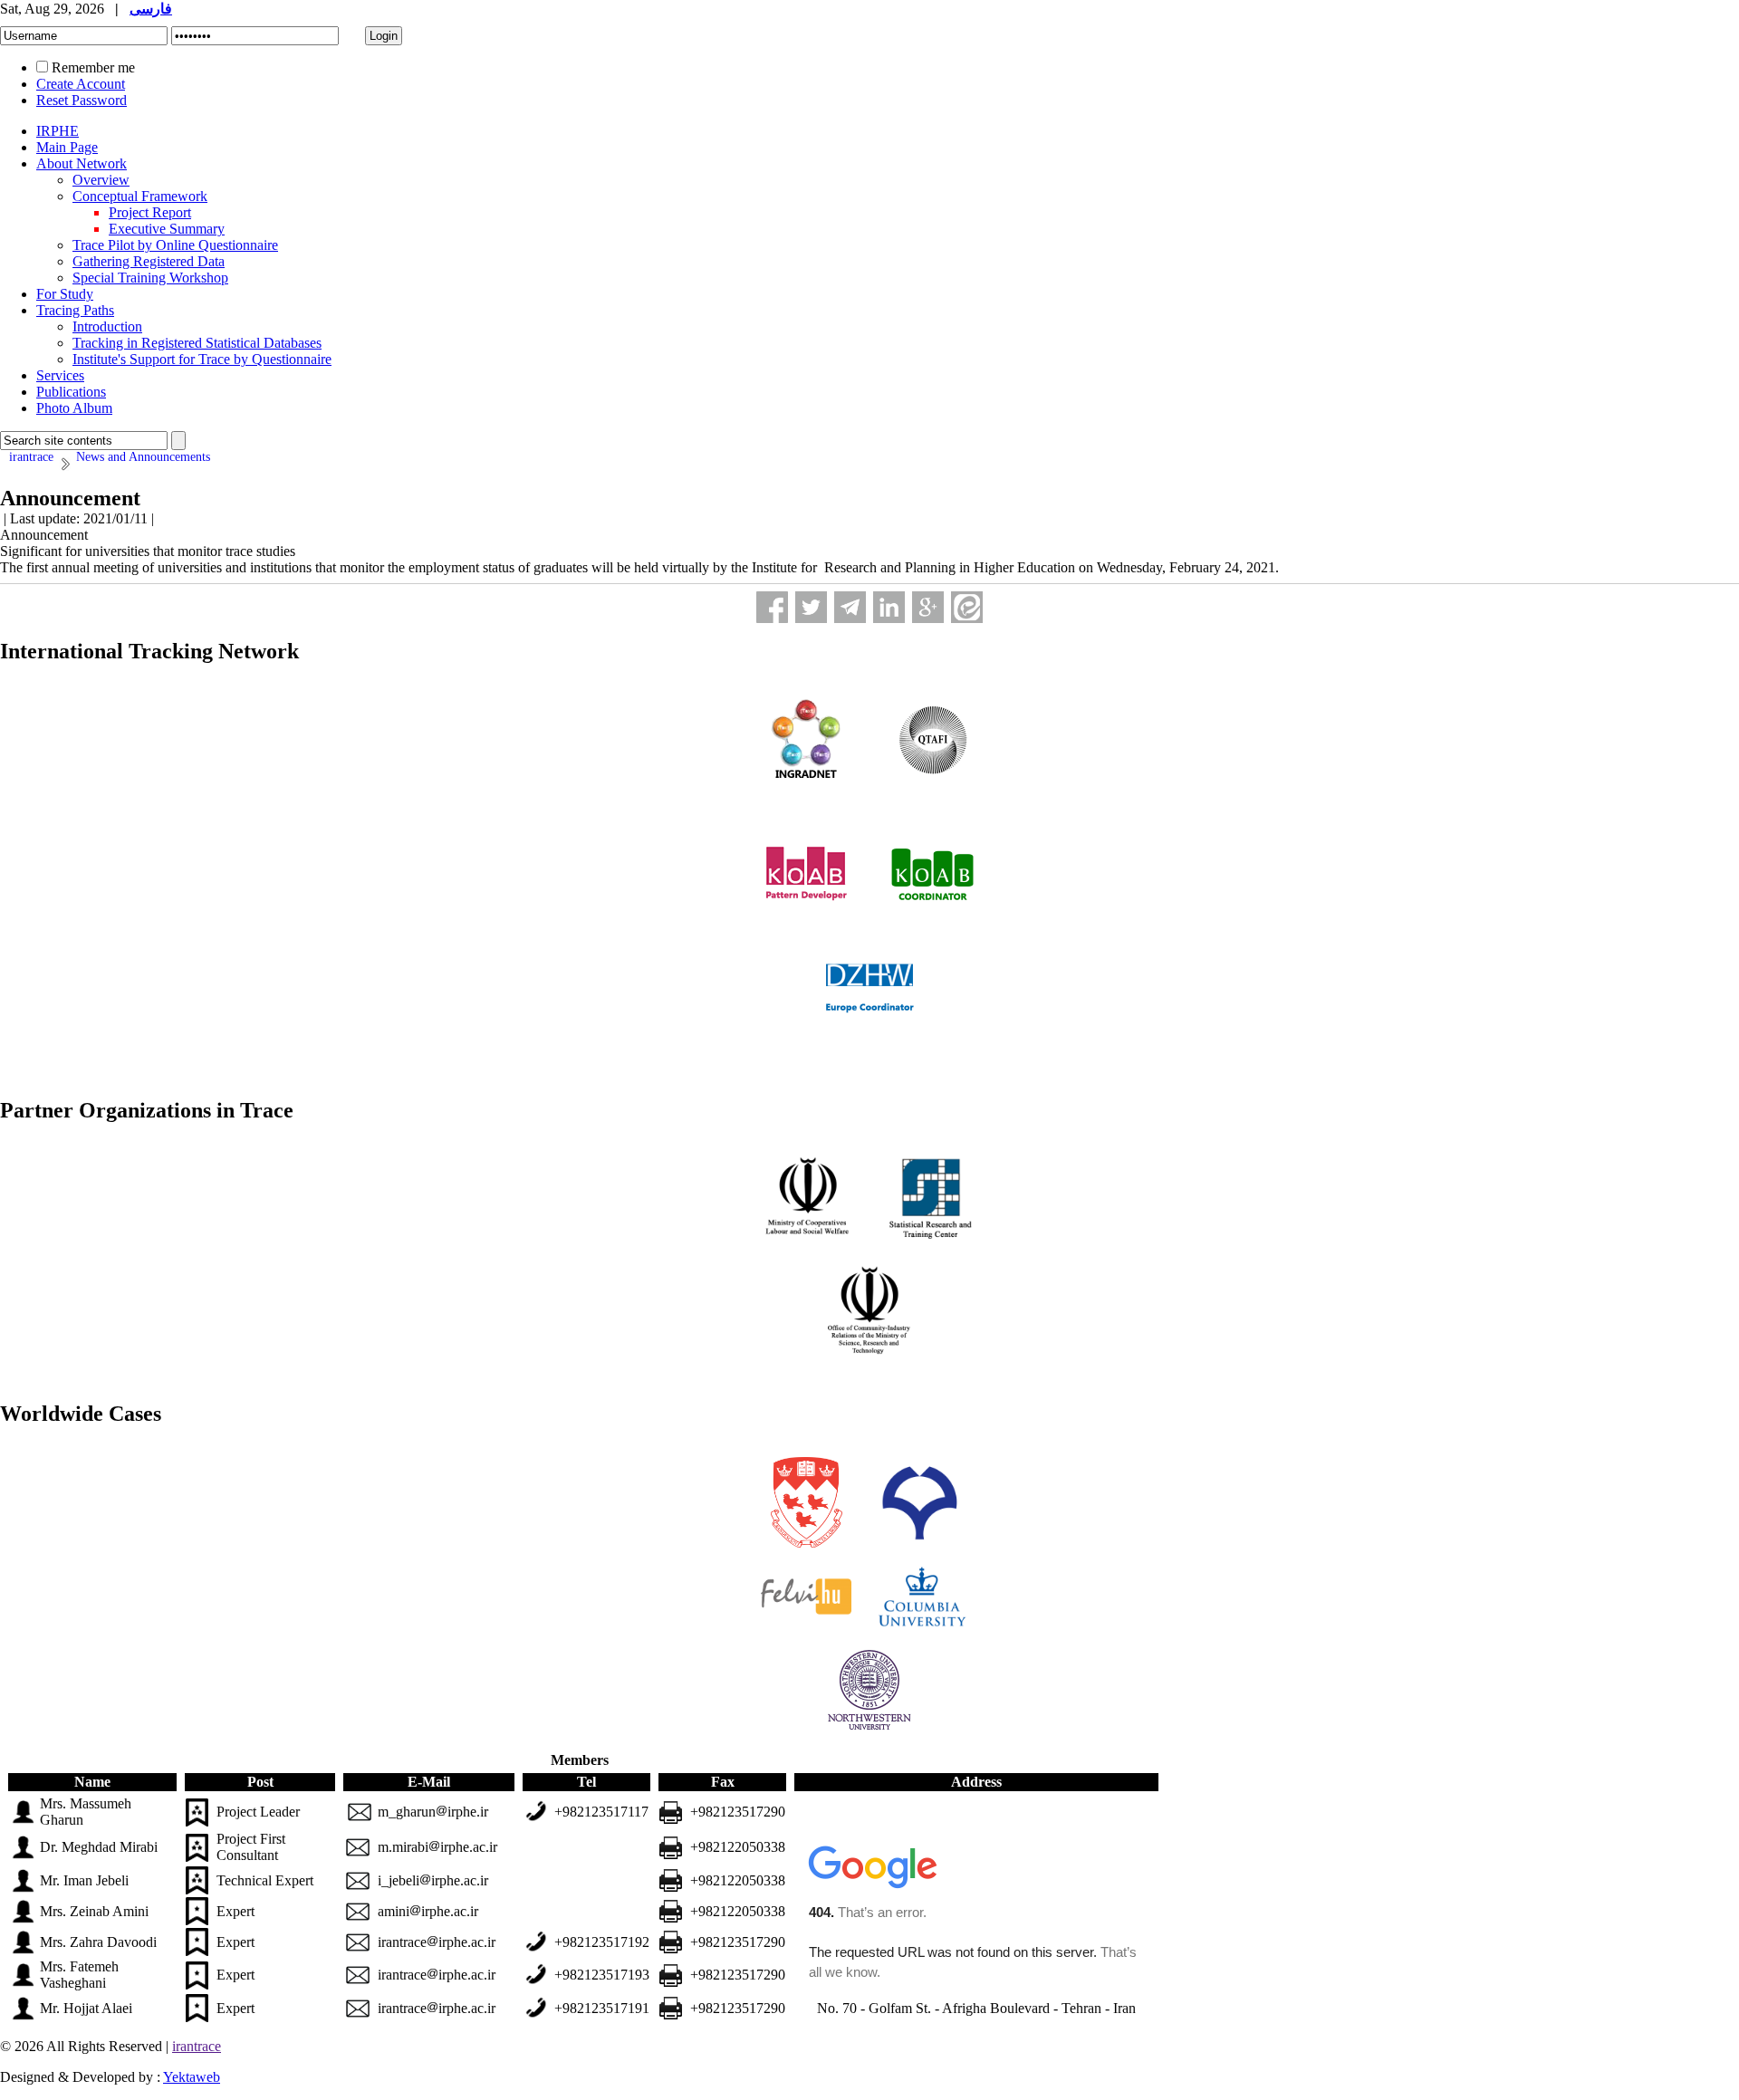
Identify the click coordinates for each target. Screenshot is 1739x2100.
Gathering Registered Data (149, 261)
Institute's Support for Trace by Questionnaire (202, 359)
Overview (101, 180)
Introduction (107, 326)
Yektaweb (192, 2077)
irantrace (197, 2046)
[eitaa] (967, 607)
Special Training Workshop (150, 278)
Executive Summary (167, 229)
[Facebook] (772, 607)
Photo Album (74, 408)
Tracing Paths (75, 310)
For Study (65, 294)
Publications (71, 392)
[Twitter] (811, 607)
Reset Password (82, 100)
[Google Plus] (928, 607)
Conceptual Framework (140, 196)
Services (60, 375)
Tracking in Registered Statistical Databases (197, 343)
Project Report (150, 212)
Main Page (67, 147)
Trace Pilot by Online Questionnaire (175, 245)
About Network (82, 163)
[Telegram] (850, 607)
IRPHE (58, 131)
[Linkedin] (889, 607)
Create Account (81, 84)
